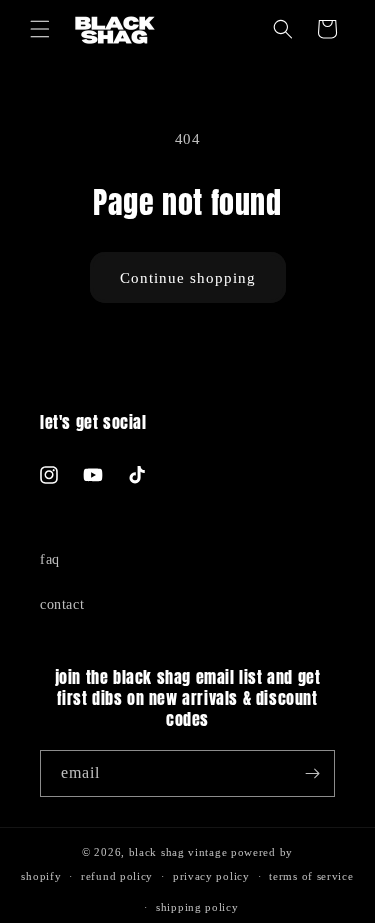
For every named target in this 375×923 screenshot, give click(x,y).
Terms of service (311, 876)
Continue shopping (188, 278)
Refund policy (117, 876)
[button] (40, 29)
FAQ (50, 559)
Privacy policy (211, 876)
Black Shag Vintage (178, 852)
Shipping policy (197, 907)
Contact (62, 604)
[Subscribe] (312, 773)
